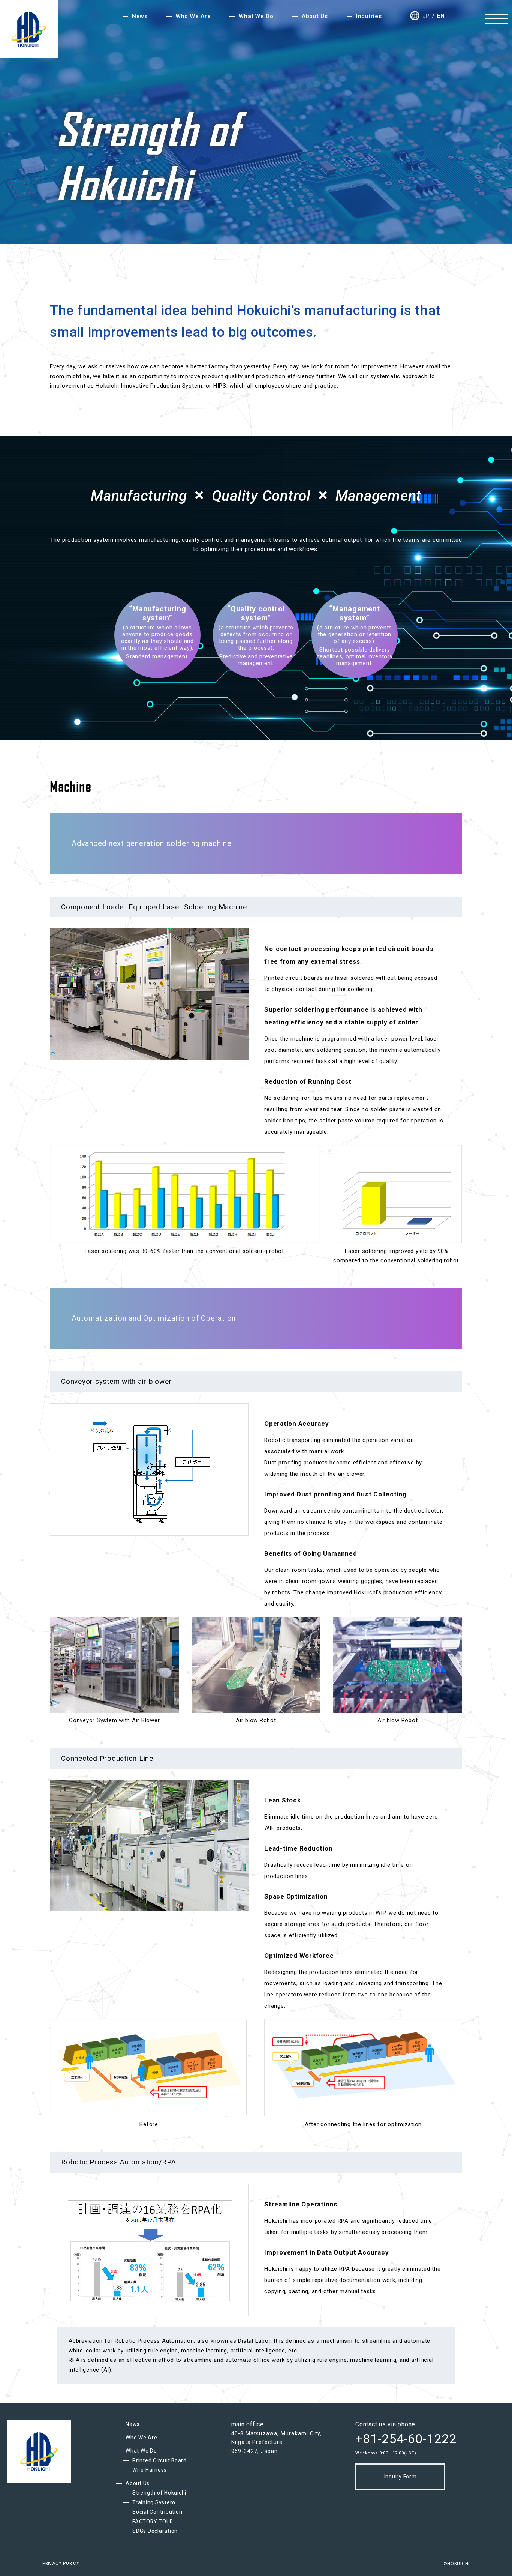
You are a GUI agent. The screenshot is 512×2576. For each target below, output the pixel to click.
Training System (154, 2502)
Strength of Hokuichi (159, 2493)
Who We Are (141, 2438)
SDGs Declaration (155, 2531)
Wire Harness (150, 2470)
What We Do (141, 2451)
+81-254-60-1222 (406, 2439)
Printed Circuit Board (159, 2460)
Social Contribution (157, 2512)
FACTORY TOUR (153, 2522)
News (133, 2424)
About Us (138, 2483)
